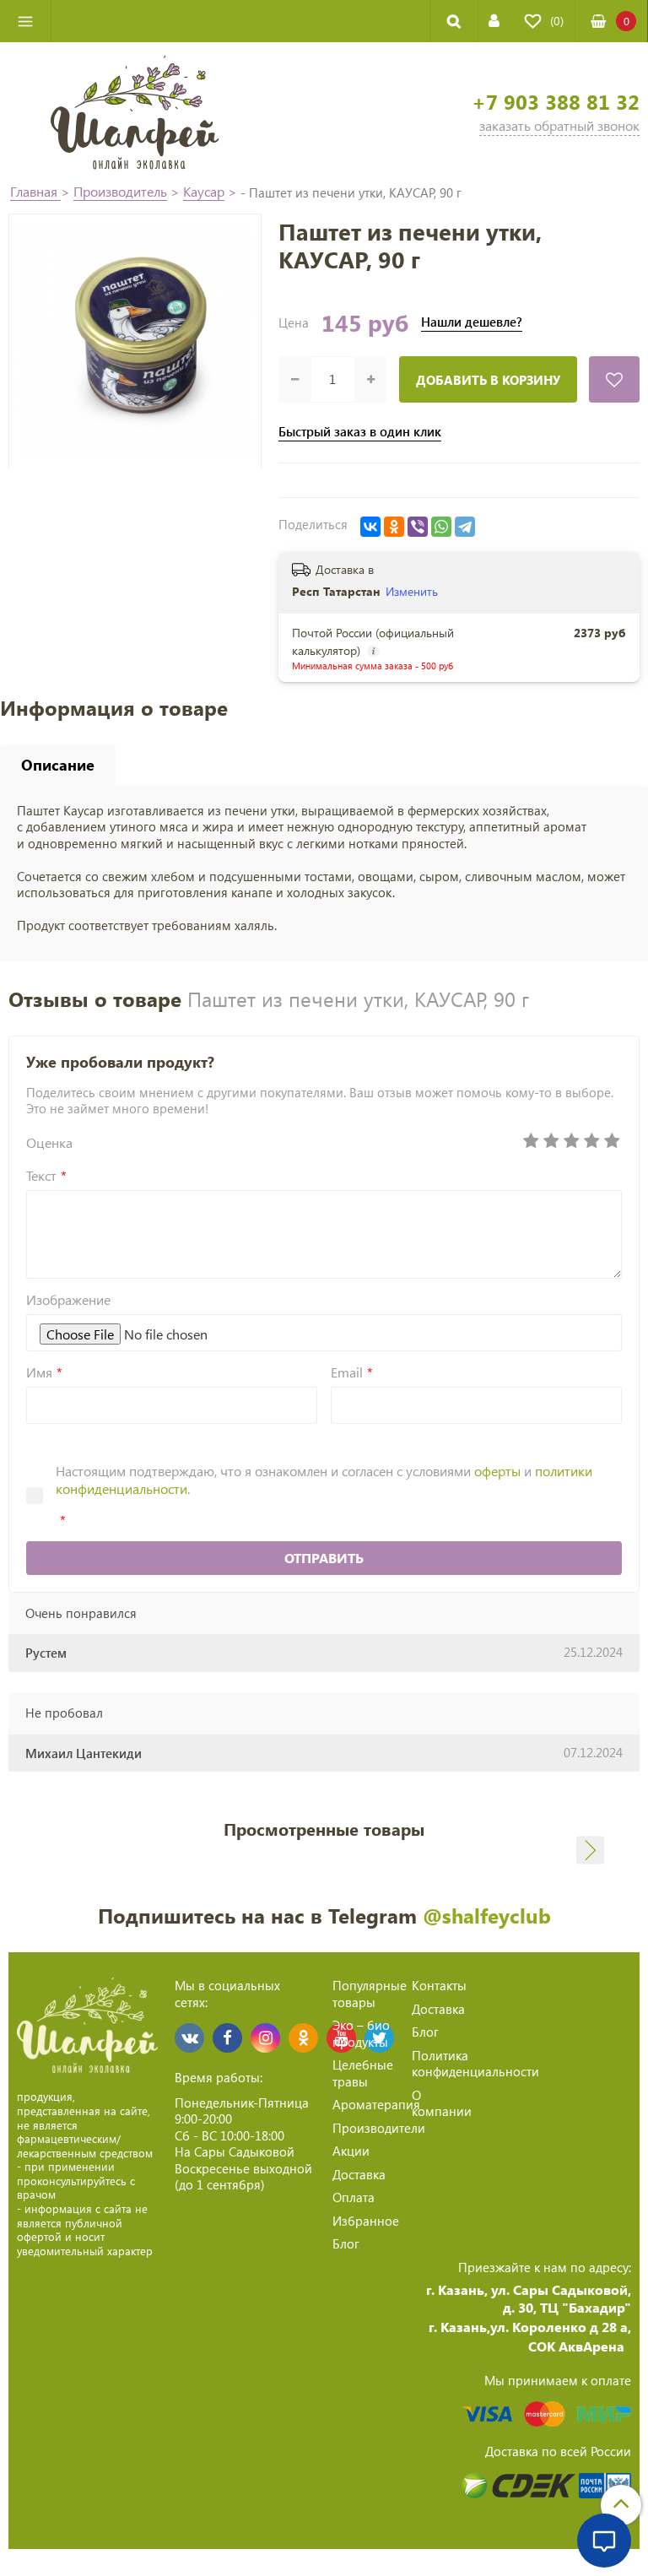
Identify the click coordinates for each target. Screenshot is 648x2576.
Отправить (324, 1558)
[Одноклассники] (394, 527)
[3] (571, 1141)
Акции (351, 2151)
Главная (35, 191)
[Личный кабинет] (494, 21)
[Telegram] (465, 527)
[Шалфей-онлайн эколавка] (135, 111)
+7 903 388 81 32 (556, 102)
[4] (591, 1141)
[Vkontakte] (189, 2038)
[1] (531, 1141)
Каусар (204, 191)
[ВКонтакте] (370, 527)
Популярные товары (370, 1994)
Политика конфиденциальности (475, 2064)
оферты (497, 1471)
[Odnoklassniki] (303, 2038)
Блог (346, 2243)
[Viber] (418, 527)
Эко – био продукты (361, 2033)
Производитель (120, 191)
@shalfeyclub (487, 1915)
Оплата (354, 2197)
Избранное (366, 2221)
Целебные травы (363, 2073)
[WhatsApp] (441, 527)
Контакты (439, 1985)
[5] (612, 1141)
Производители (379, 2128)
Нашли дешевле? (472, 322)
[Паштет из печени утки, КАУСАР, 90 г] (135, 341)
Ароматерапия (376, 2104)
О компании (442, 2103)
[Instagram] (265, 2038)
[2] (551, 1141)
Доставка (359, 2174)
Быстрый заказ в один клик (360, 432)
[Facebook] (227, 2038)
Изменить (412, 591)
